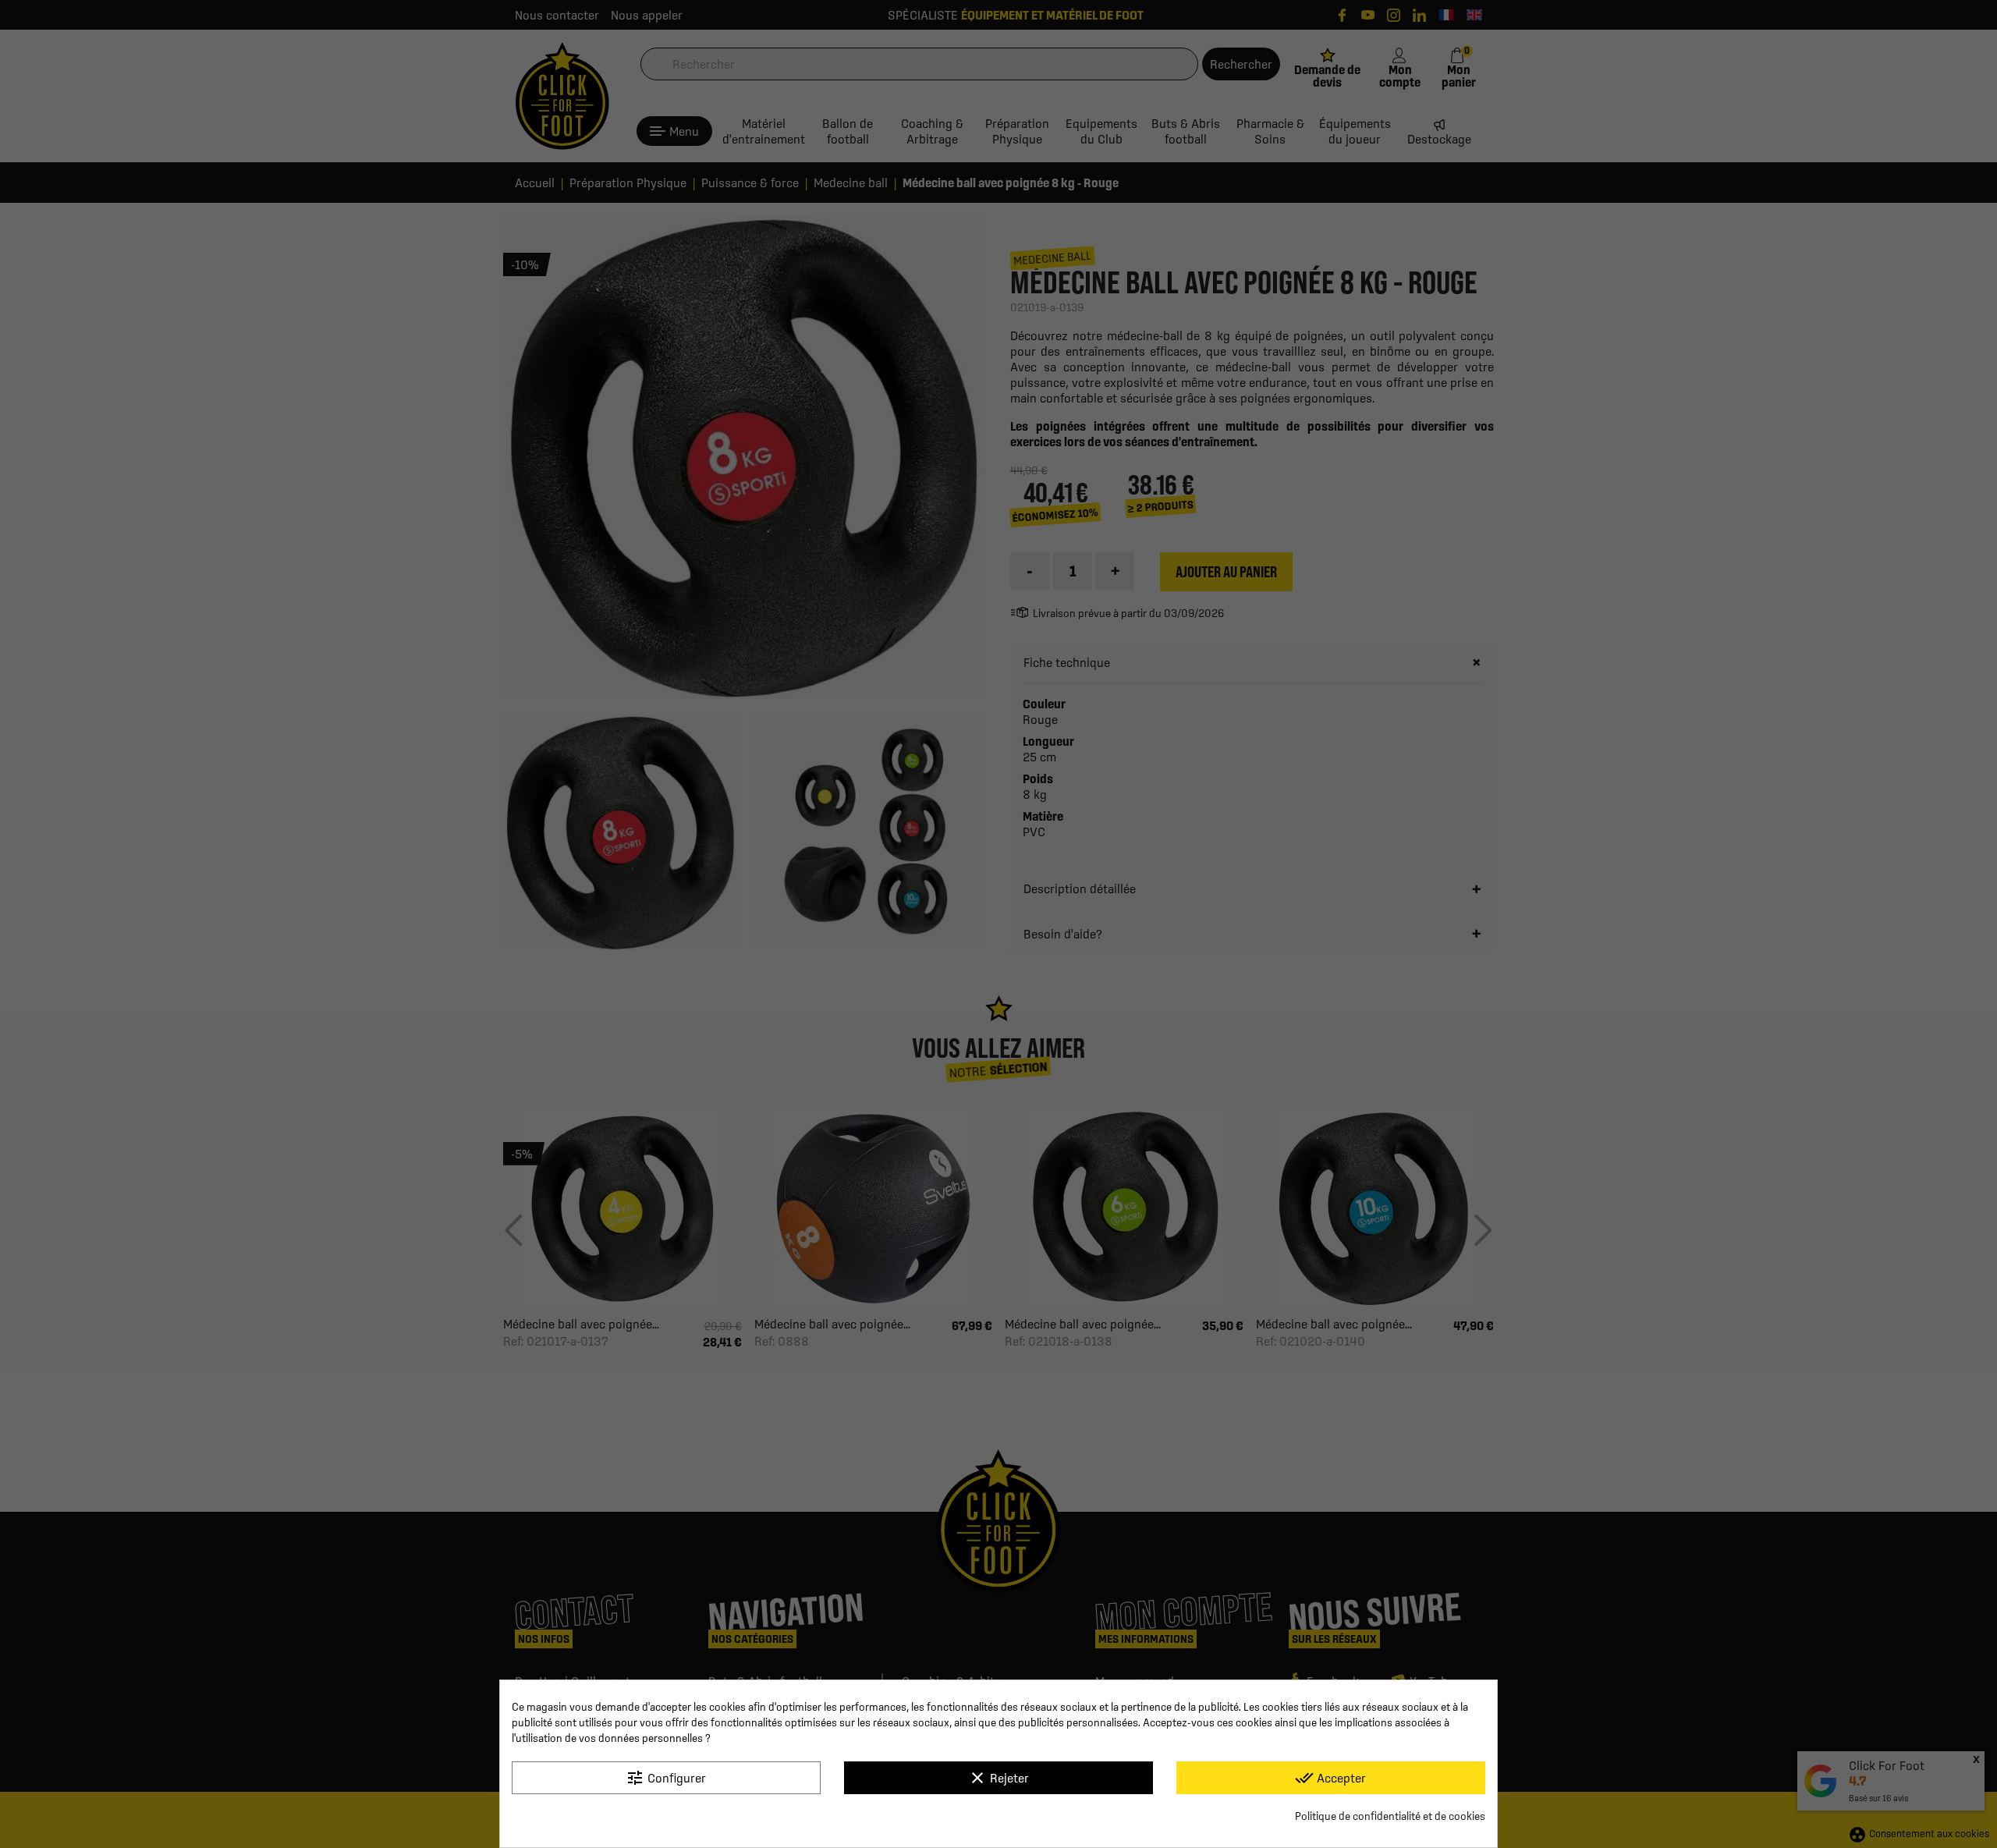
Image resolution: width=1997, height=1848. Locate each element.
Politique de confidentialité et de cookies (1390, 1816)
